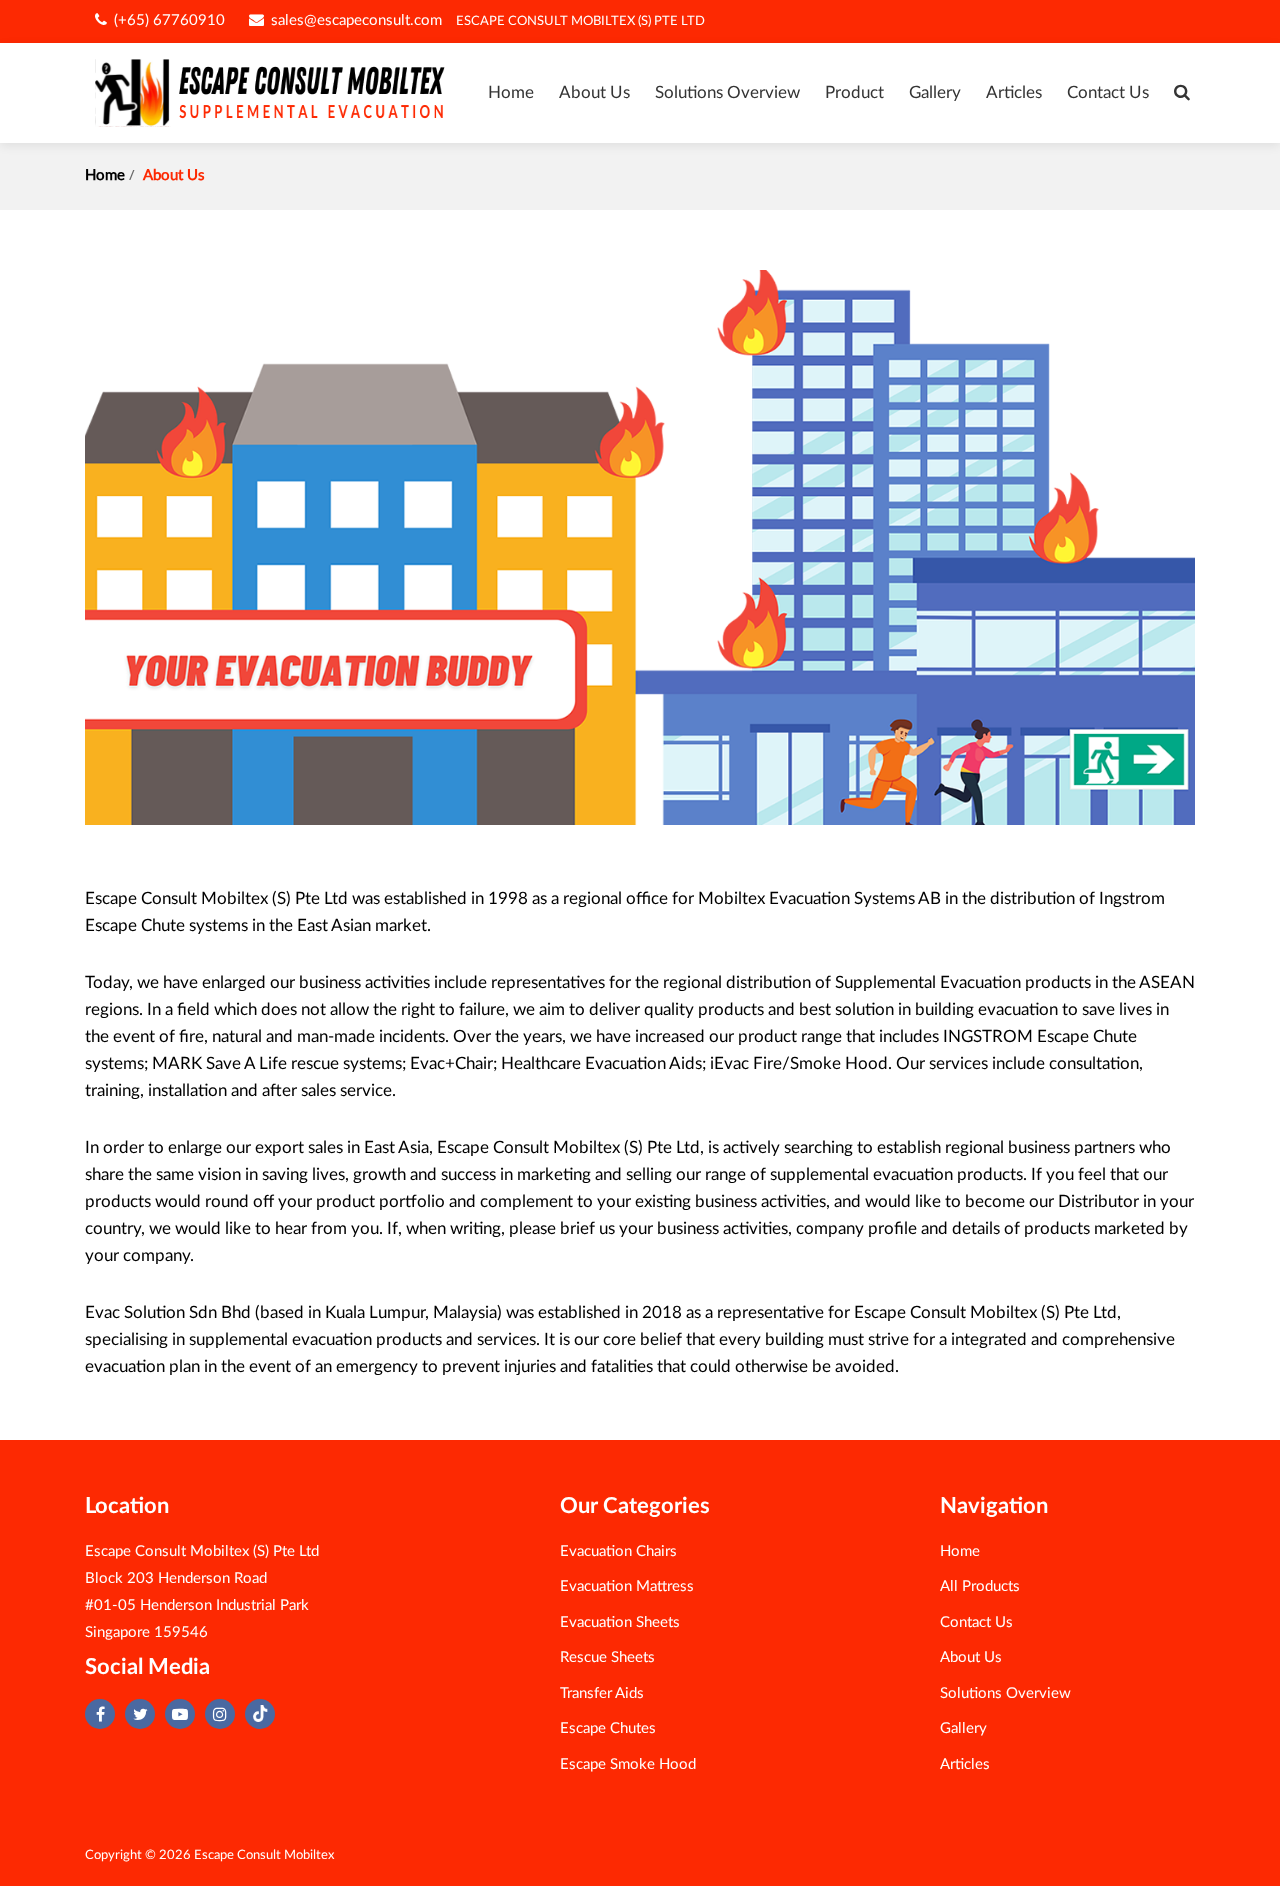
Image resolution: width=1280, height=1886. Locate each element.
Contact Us (1108, 92)
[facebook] (100, 1714)
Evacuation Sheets (620, 1622)
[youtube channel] (180, 1714)
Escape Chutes (608, 1728)
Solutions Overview (727, 92)
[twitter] (140, 1714)
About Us (594, 92)
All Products (980, 1586)
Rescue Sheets (607, 1657)
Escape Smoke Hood (628, 1764)
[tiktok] (260, 1714)
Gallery (935, 92)
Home (511, 92)
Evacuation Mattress (627, 1586)
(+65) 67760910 (167, 20)
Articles (1014, 92)
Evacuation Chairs (618, 1551)
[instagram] (220, 1714)
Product (854, 92)
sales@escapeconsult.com (354, 20)
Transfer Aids (602, 1693)
